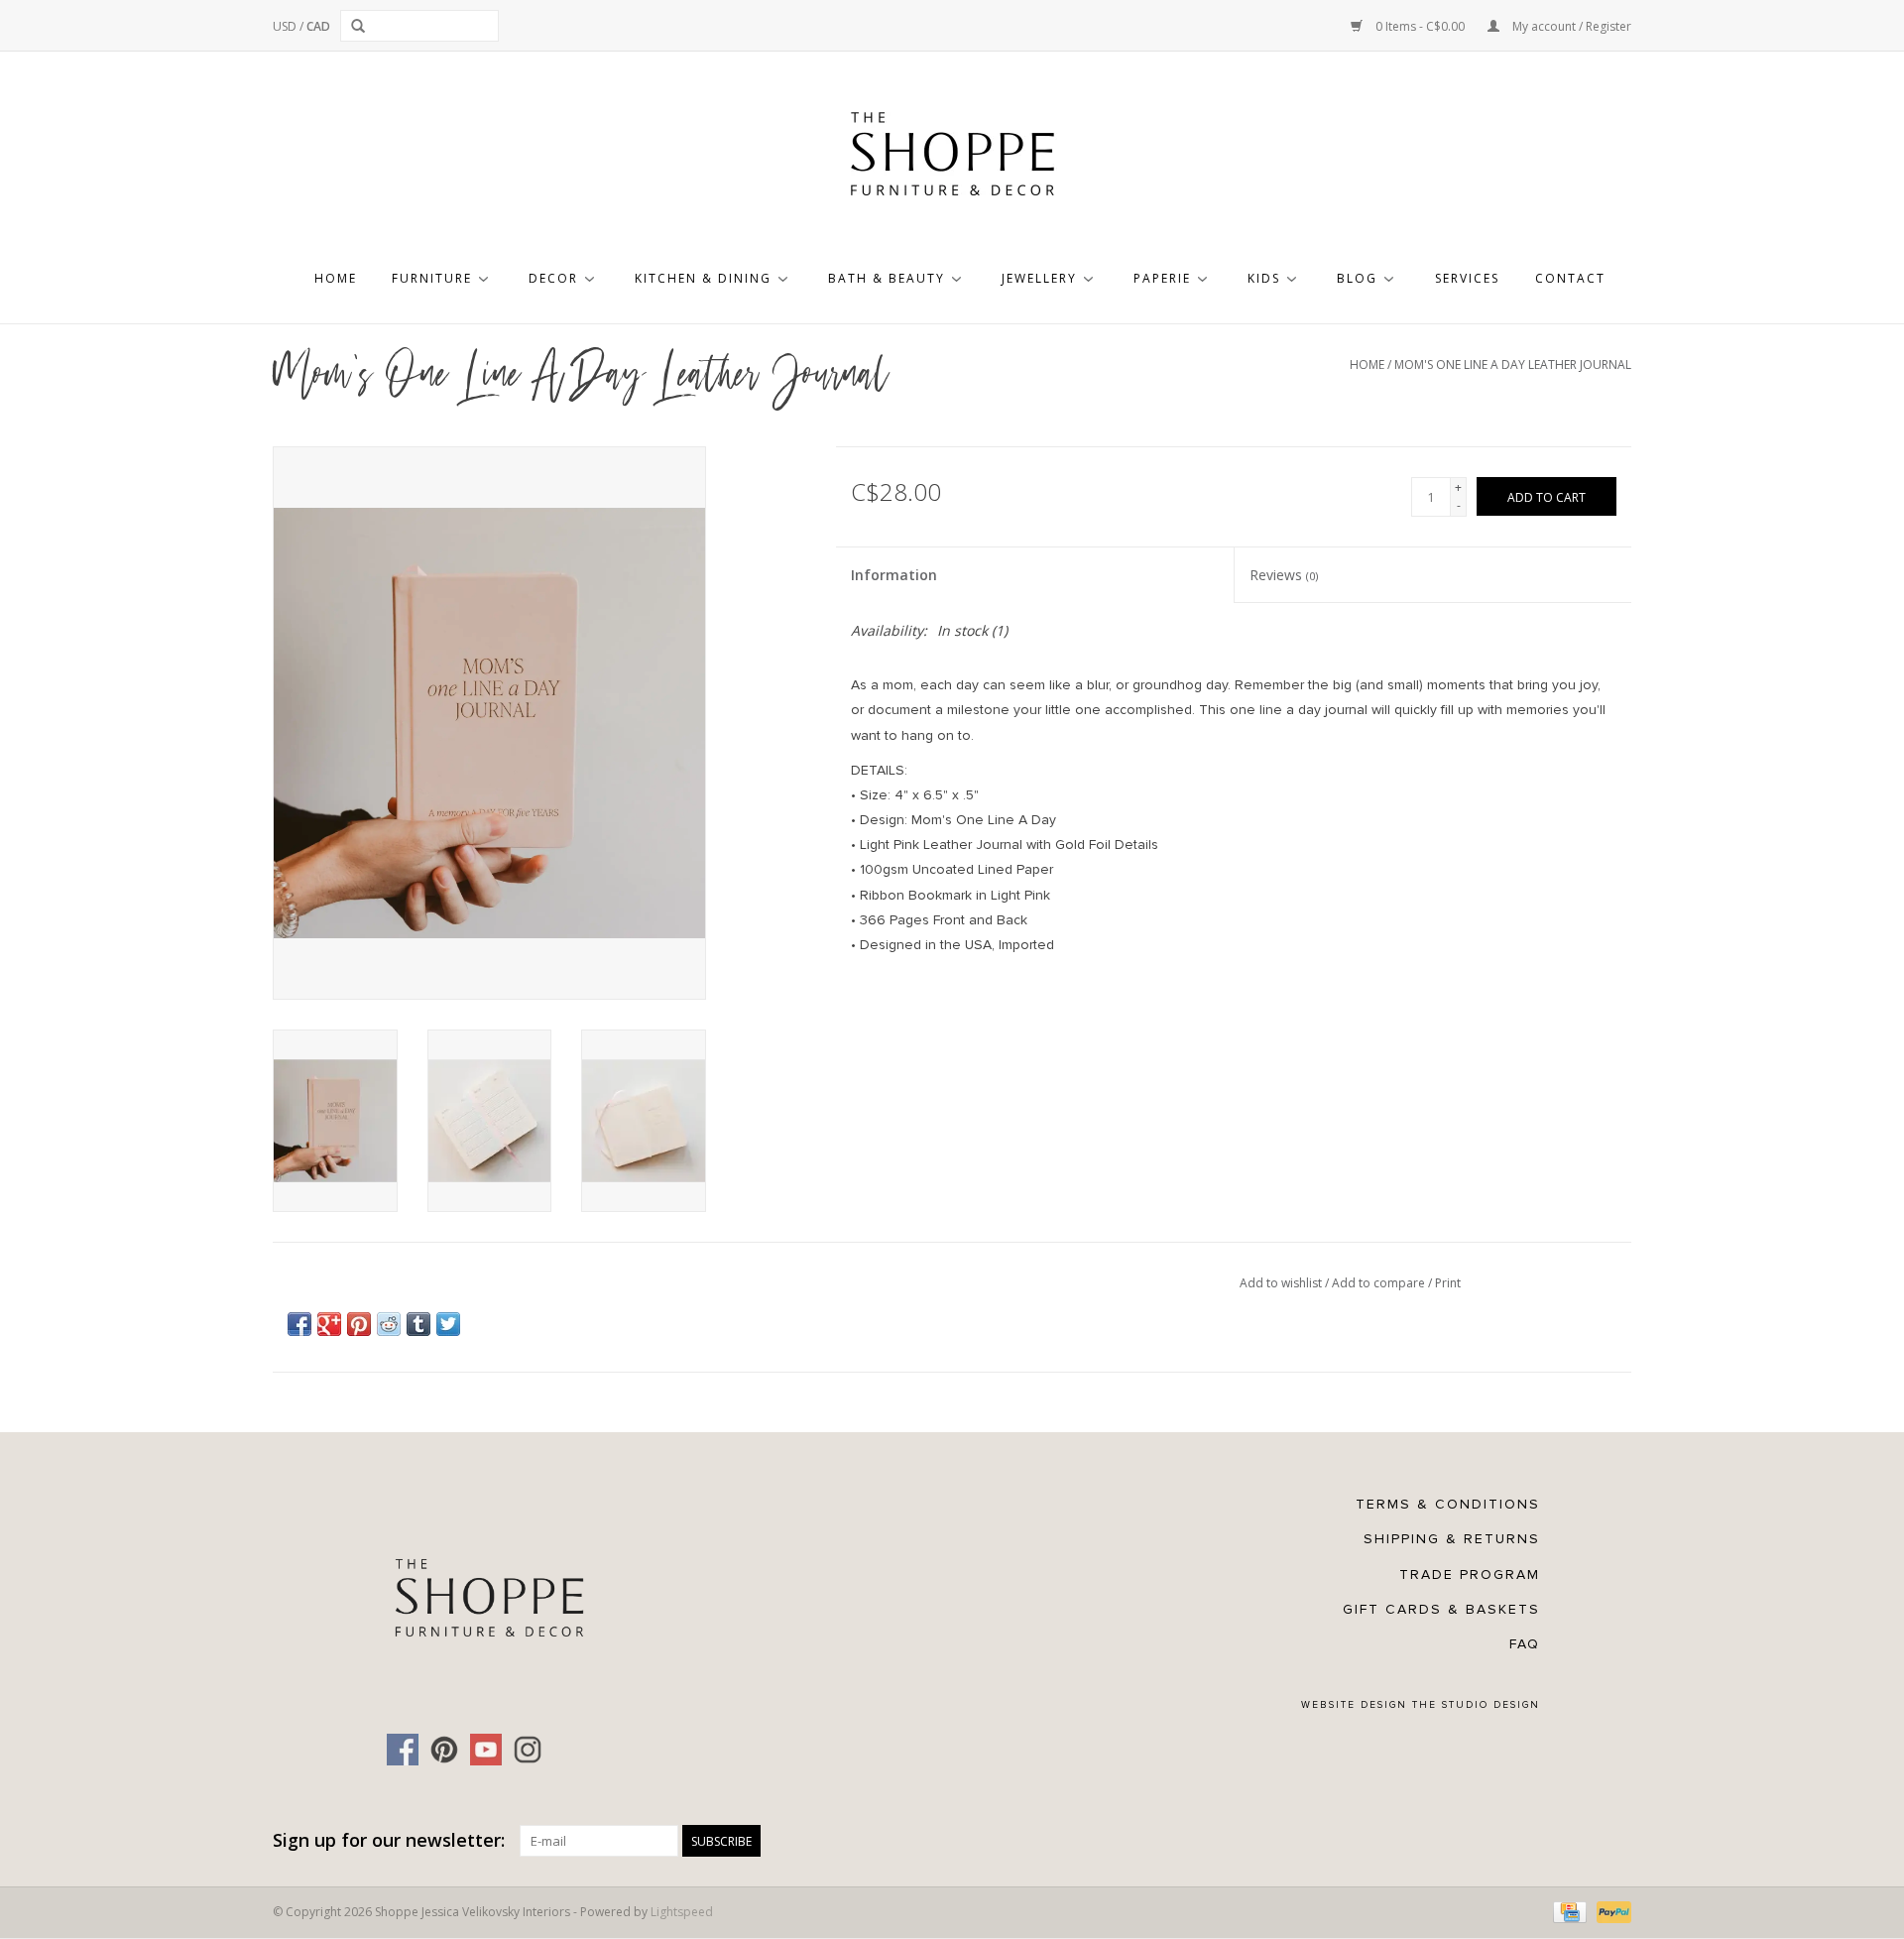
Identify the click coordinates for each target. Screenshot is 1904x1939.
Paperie (1162, 278)
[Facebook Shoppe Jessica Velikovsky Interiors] (403, 1750)
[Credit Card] (1568, 1912)
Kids (1264, 278)
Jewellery (1039, 278)
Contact (1570, 278)
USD (286, 26)
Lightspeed (682, 1912)
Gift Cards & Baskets (1441, 1609)
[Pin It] (359, 1324)
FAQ (1525, 1644)
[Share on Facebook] (299, 1324)
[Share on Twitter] (448, 1324)
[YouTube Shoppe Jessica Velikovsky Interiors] (486, 1750)
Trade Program (1470, 1575)
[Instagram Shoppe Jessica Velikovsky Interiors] (528, 1750)
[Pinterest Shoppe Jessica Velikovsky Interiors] (444, 1750)
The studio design (1476, 1705)
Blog (1357, 278)
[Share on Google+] (329, 1324)
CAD (318, 26)
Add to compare (1380, 1283)
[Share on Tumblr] (418, 1324)
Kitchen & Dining (703, 278)
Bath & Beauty (887, 278)
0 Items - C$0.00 (1420, 26)
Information (894, 575)
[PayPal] (1610, 1912)
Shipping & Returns (1452, 1539)
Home (336, 278)
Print (1448, 1283)
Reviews (1284, 575)
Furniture (432, 278)
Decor (553, 278)
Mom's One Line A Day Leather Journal (1513, 364)
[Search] (361, 26)
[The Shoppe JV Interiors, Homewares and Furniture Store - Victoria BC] (952, 160)
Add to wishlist (1282, 1283)
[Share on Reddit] (389, 1324)
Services (1467, 278)
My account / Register (1570, 26)
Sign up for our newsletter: (389, 1840)
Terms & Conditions (1448, 1504)
